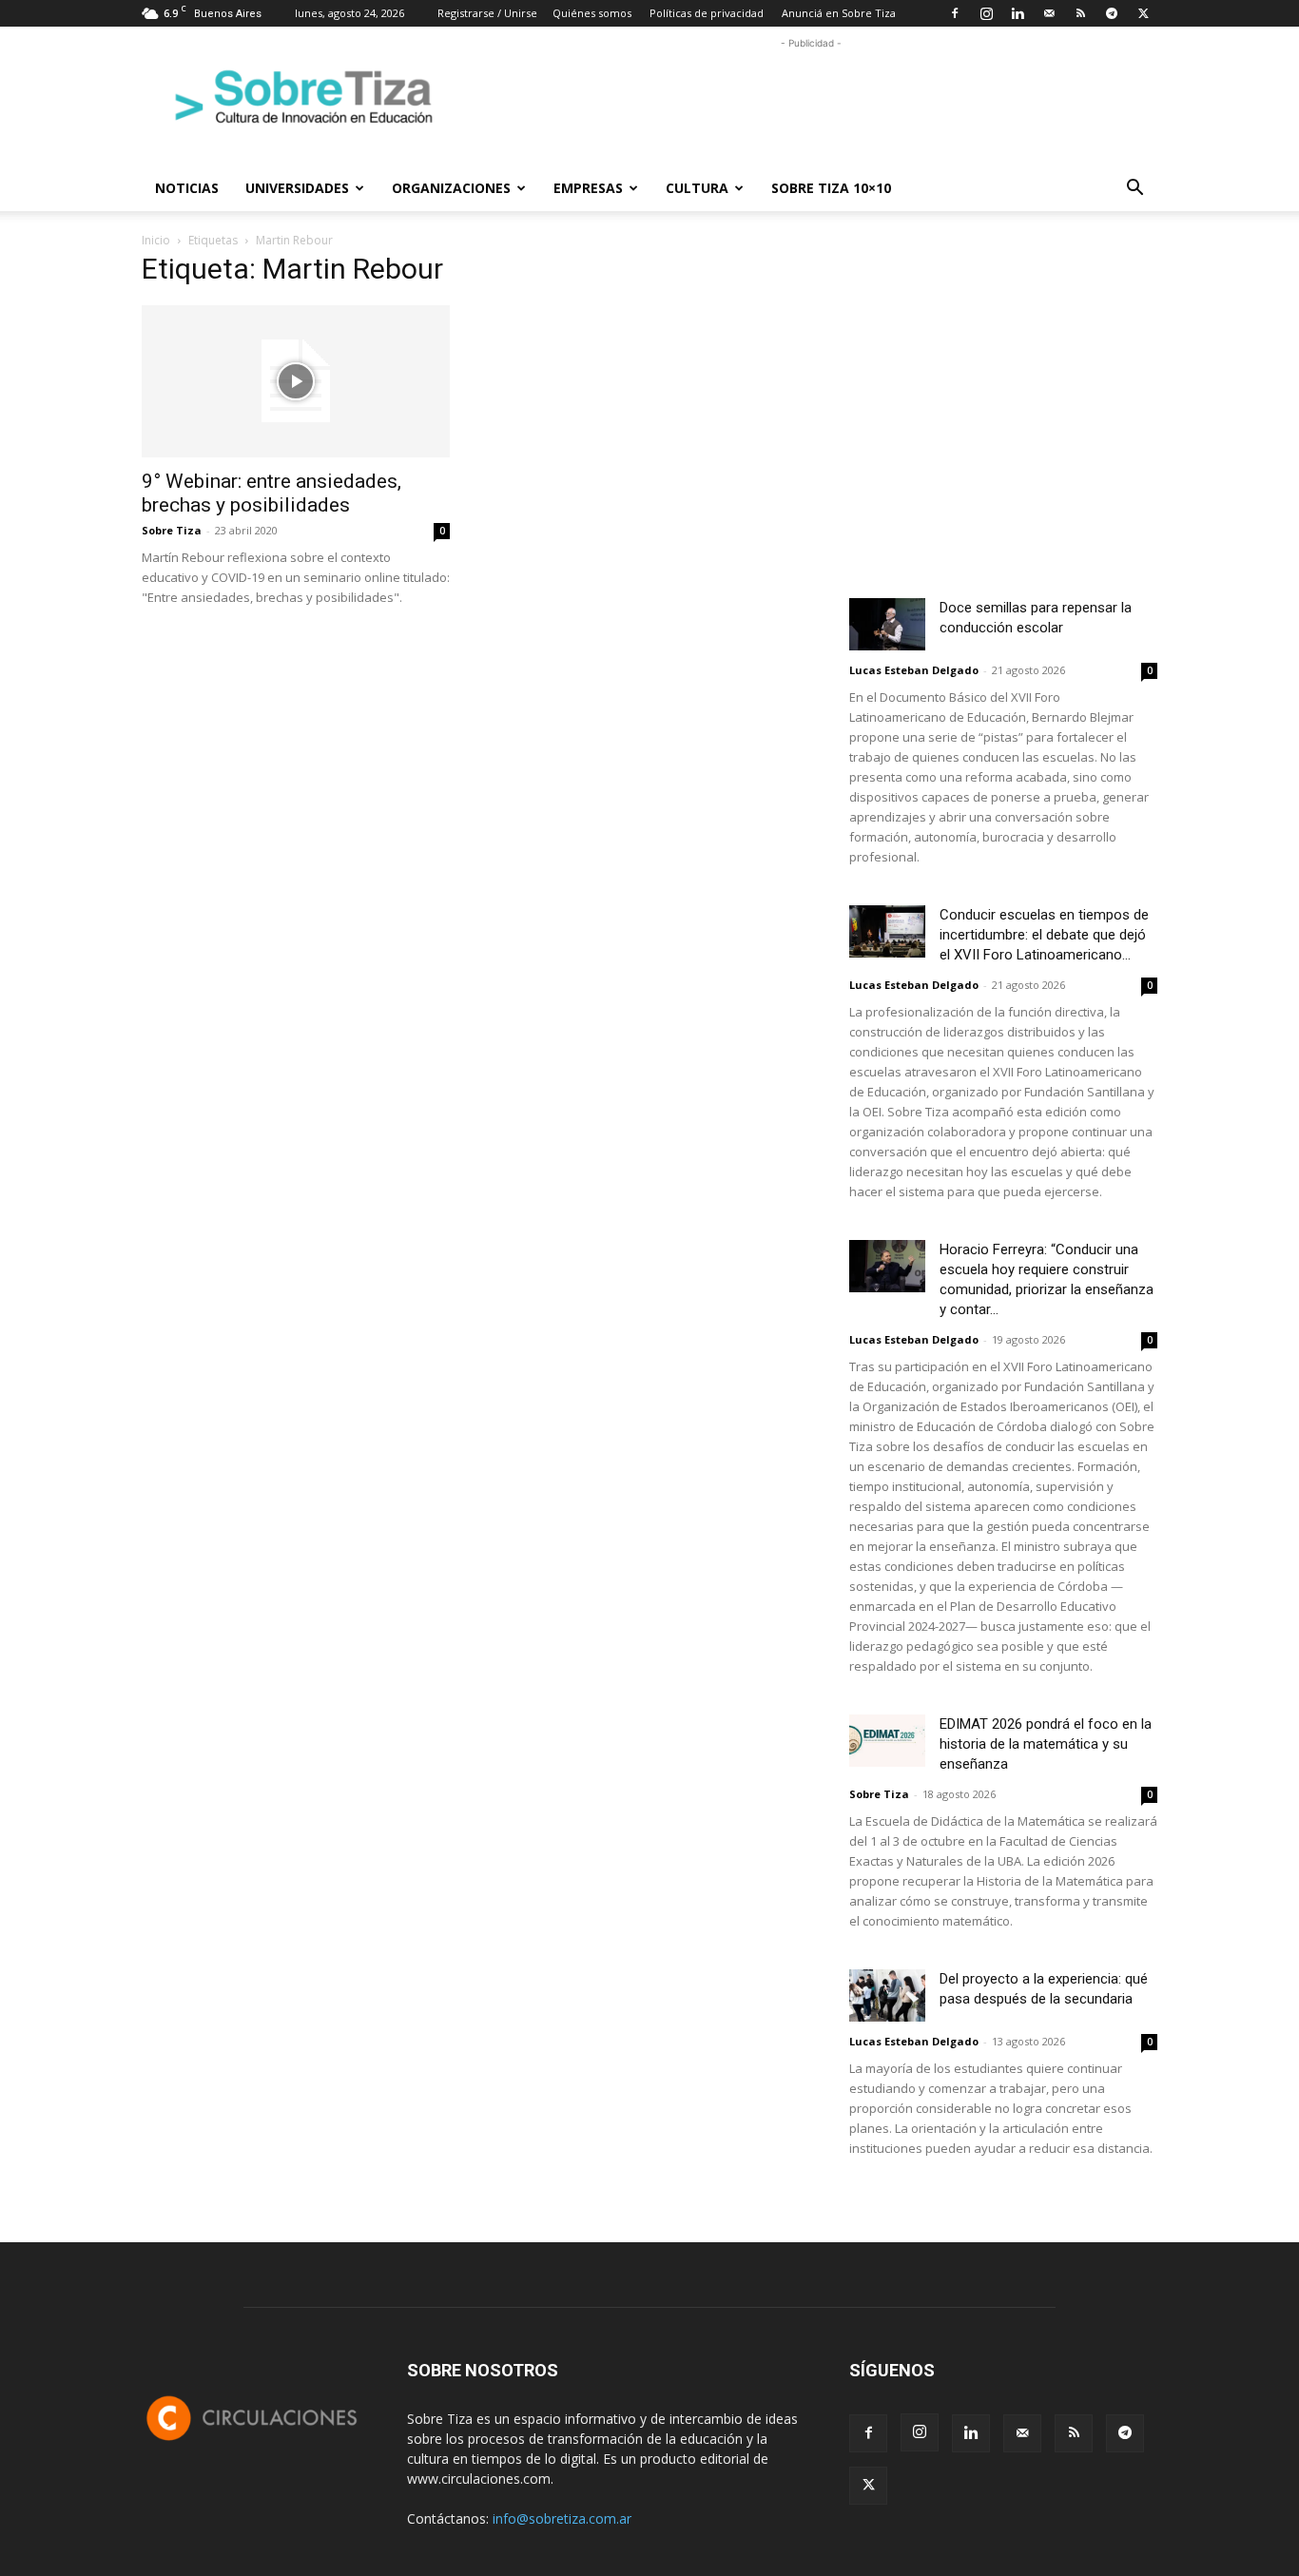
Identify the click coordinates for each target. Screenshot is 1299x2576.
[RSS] (1080, 13)
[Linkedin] (1018, 13)
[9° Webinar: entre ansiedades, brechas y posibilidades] (296, 381)
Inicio (156, 240)
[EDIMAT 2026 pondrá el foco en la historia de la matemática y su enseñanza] (887, 1741)
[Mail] (1049, 13)
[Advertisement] (811, 96)
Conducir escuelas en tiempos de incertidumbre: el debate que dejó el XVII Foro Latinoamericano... (1044, 935)
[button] (1134, 190)
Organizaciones (451, 188)
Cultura (697, 188)
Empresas (588, 188)
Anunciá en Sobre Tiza (839, 13)
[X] (1143, 13)
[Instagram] (986, 13)
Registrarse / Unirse (487, 13)
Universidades (297, 188)
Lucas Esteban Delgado (914, 670)
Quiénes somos (592, 13)
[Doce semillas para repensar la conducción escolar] (887, 624)
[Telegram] (1112, 13)
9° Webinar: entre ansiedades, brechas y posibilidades (271, 493)
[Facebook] (955, 13)
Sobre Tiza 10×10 (831, 188)
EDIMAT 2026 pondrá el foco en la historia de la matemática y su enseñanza (1046, 1744)
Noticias (187, 188)
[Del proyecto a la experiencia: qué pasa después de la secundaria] (887, 1995)
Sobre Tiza (172, 530)
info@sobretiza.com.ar (562, 2518)
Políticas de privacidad (707, 13)
